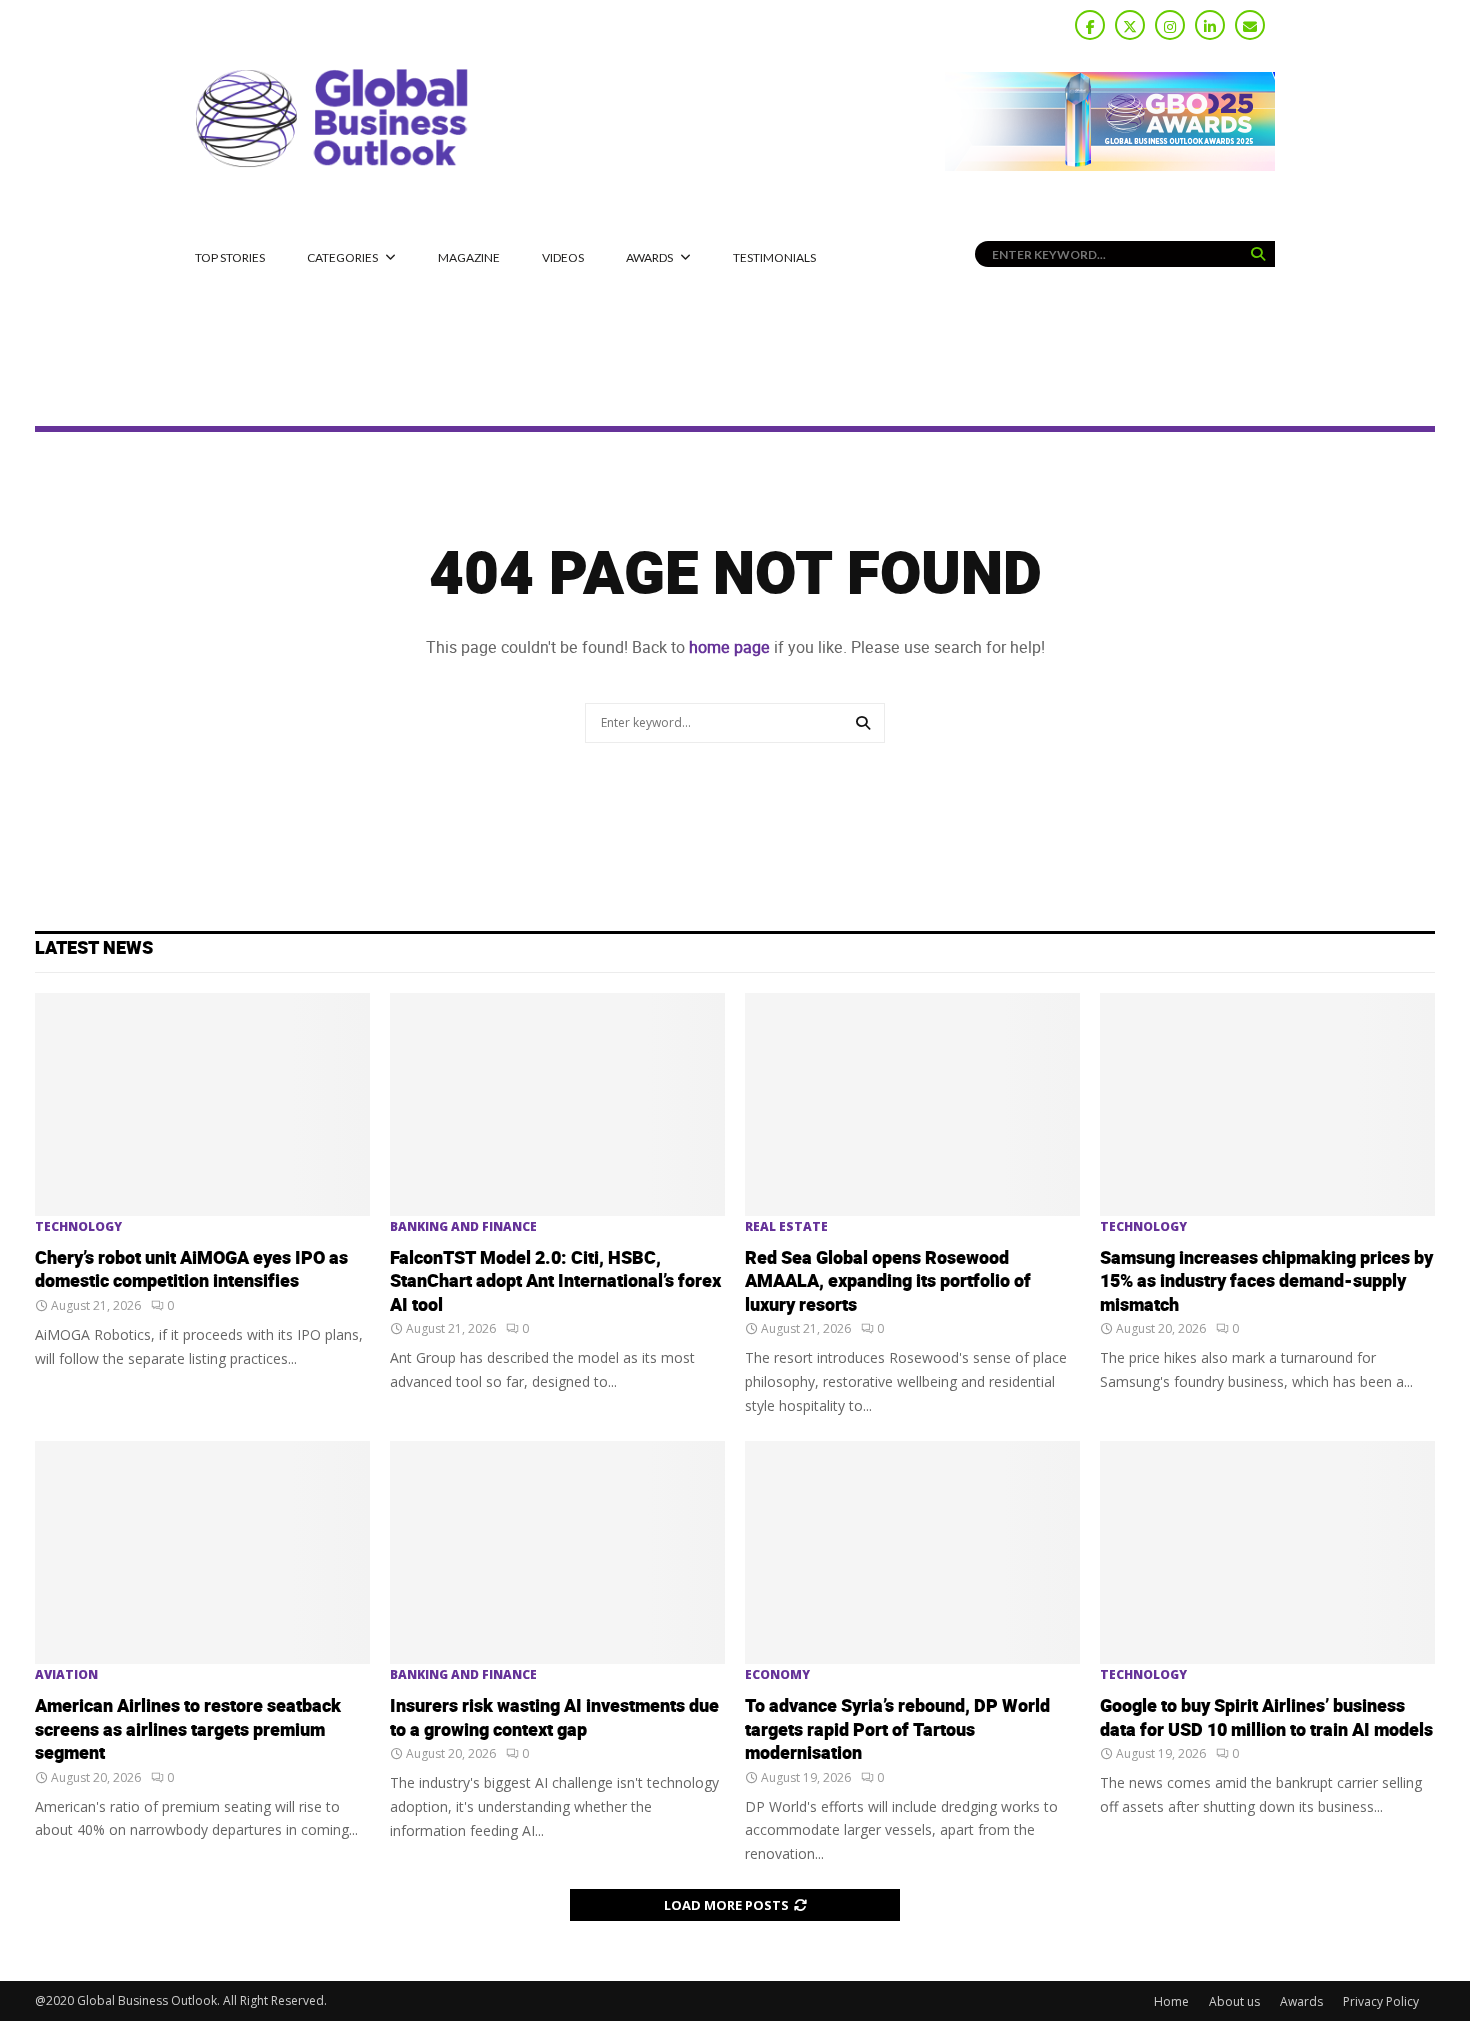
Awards (649, 257)
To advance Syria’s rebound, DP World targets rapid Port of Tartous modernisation (897, 1730)
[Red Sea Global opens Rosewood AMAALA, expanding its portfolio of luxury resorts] (912, 1104)
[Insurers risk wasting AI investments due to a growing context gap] (557, 1552)
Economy (777, 1675)
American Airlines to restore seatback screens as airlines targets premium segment (188, 1730)
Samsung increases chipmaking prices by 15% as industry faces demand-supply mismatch (1266, 1282)
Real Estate (786, 1227)
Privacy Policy (1381, 2001)
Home (1171, 2001)
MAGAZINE (469, 257)
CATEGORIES (342, 257)
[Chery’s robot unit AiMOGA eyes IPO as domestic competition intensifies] (202, 1104)
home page (729, 647)
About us (1234, 2001)
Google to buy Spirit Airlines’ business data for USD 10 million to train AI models (1266, 1718)
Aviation (66, 1675)
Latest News (94, 948)
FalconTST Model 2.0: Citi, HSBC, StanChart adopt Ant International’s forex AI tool (555, 1282)
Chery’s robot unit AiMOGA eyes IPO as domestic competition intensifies (191, 1270)
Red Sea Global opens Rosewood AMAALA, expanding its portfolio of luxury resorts (888, 1282)
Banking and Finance (463, 1227)
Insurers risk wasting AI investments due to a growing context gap (554, 1718)
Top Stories (230, 257)
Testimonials (774, 257)
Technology (78, 1227)
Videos (563, 257)
